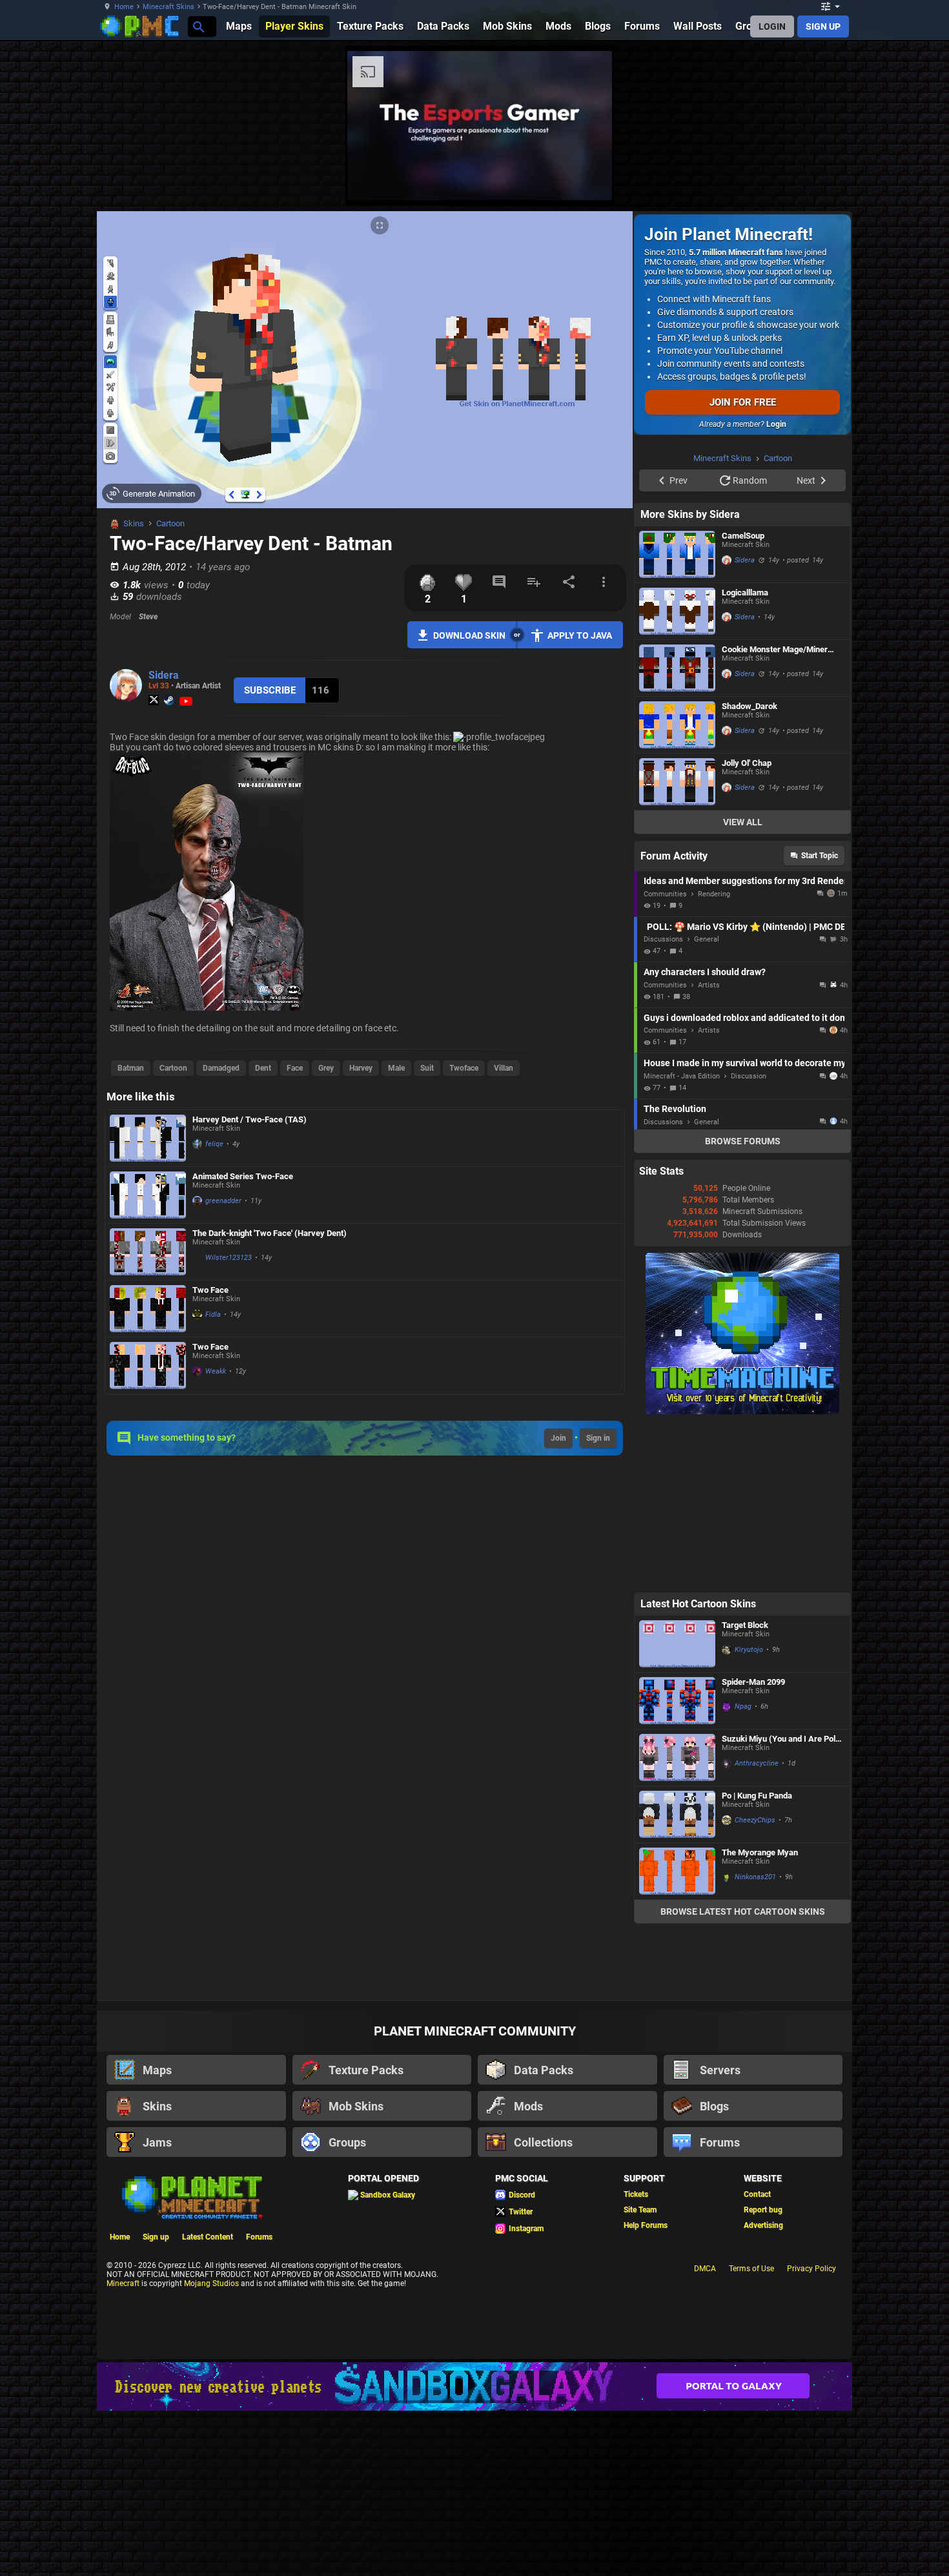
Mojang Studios (211, 2447)
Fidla (213, 1314)
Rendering (714, 1057)
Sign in (598, 1438)
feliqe (214, 1144)
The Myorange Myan (760, 2016)
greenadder (223, 1201)
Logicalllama (745, 756)
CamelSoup (743, 699)
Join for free (743, 402)
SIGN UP (823, 26)
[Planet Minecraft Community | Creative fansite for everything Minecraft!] (191, 2360)
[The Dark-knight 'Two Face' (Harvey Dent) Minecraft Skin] (148, 1252)
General (707, 1103)
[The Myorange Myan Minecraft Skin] (677, 2035)
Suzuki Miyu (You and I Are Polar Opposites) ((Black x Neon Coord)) (782, 1902)
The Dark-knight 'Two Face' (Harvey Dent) (270, 1233)
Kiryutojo (749, 1813)
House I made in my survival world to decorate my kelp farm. (744, 1226)
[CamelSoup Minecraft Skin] (677, 718)
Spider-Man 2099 (753, 1845)
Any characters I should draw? (705, 1135)
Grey (326, 1068)
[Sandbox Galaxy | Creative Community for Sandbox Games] (474, 2550)
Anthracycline (757, 1927)
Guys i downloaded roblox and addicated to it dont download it (744, 1181)
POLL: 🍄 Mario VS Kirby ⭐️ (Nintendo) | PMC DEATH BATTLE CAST (746, 1090)
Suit (427, 1068)
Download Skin (469, 635)
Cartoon (170, 523)
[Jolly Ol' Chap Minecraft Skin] (677, 945)
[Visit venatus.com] (900, 180)
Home (124, 7)
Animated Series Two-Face (243, 1176)
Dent (263, 1068)
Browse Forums (743, 1304)
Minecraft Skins (168, 7)
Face (295, 1068)
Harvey (361, 1068)
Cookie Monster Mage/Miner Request (775, 813)
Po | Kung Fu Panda (757, 1959)
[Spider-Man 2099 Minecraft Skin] (677, 1864)
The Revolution (675, 1272)
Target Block (745, 1788)
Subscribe (270, 690)
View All (743, 985)
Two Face (210, 1290)
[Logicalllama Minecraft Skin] (677, 775)
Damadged (221, 1068)
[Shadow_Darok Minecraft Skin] (677, 888)
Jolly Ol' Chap (747, 926)
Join (558, 1438)
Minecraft (123, 2447)
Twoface (464, 1068)
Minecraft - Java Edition (682, 1240)
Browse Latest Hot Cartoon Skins (743, 2075)
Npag (743, 1870)
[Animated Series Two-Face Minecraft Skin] (148, 1195)
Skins (134, 523)
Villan (504, 1068)
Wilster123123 (229, 1258)
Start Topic (820, 1019)
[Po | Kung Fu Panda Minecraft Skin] (677, 1978)
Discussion (749, 1240)
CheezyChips (755, 1984)
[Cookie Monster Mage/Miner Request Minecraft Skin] (677, 831)
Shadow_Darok (750, 870)
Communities (665, 1057)
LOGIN (772, 26)
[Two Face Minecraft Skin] (148, 1309)
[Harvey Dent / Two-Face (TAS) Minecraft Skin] (148, 1138)
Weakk (216, 1371)
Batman (131, 1068)
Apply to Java (580, 635)
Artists (709, 1149)
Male (396, 1068)
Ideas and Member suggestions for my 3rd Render (744, 1044)
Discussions (663, 1103)
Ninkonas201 (755, 2040)
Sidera (164, 675)
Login (776, 424)
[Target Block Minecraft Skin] (677, 1807)
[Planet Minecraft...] (198, 26)
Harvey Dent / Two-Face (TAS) (250, 1119)
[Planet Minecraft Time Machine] (742, 1575)
